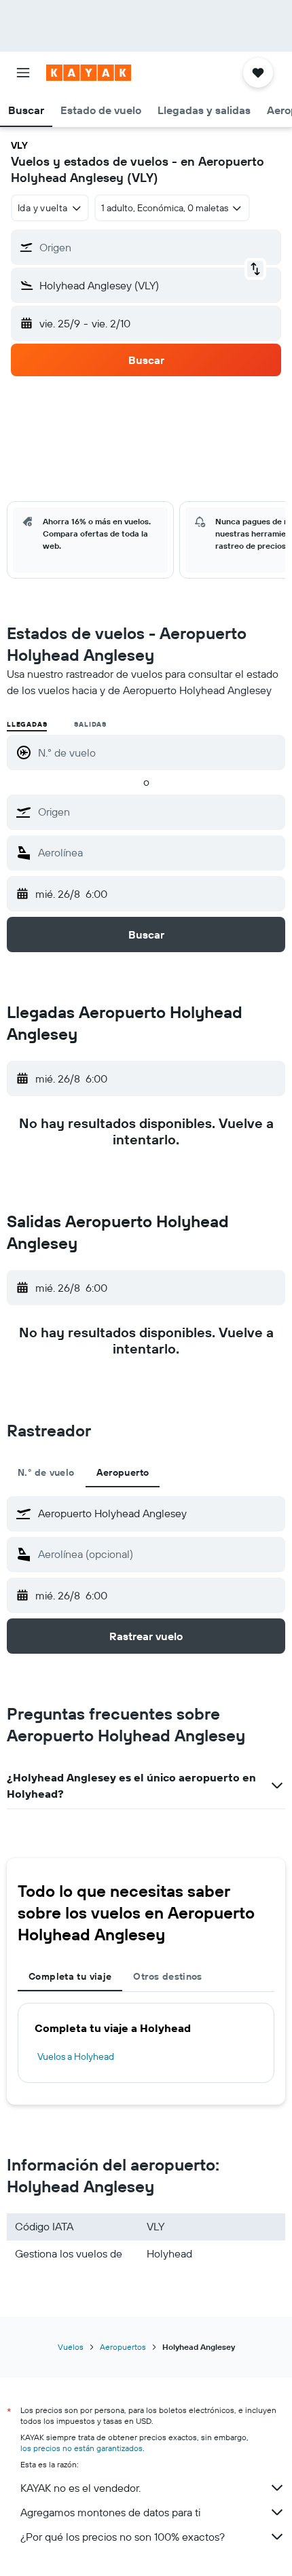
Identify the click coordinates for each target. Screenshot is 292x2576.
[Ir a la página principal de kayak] (89, 73)
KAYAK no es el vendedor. (80, 2488)
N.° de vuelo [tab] (46, 1472)
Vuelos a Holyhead (76, 2056)
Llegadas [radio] (27, 724)
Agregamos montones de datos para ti (110, 2512)
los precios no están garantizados (81, 2448)
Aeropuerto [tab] (123, 1472)
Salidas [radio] (90, 724)
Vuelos (71, 2347)
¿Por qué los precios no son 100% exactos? (123, 2537)
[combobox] (158, 812)
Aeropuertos (123, 2347)
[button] (23, 73)
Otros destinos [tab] (167, 1976)
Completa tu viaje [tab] (70, 1976)
